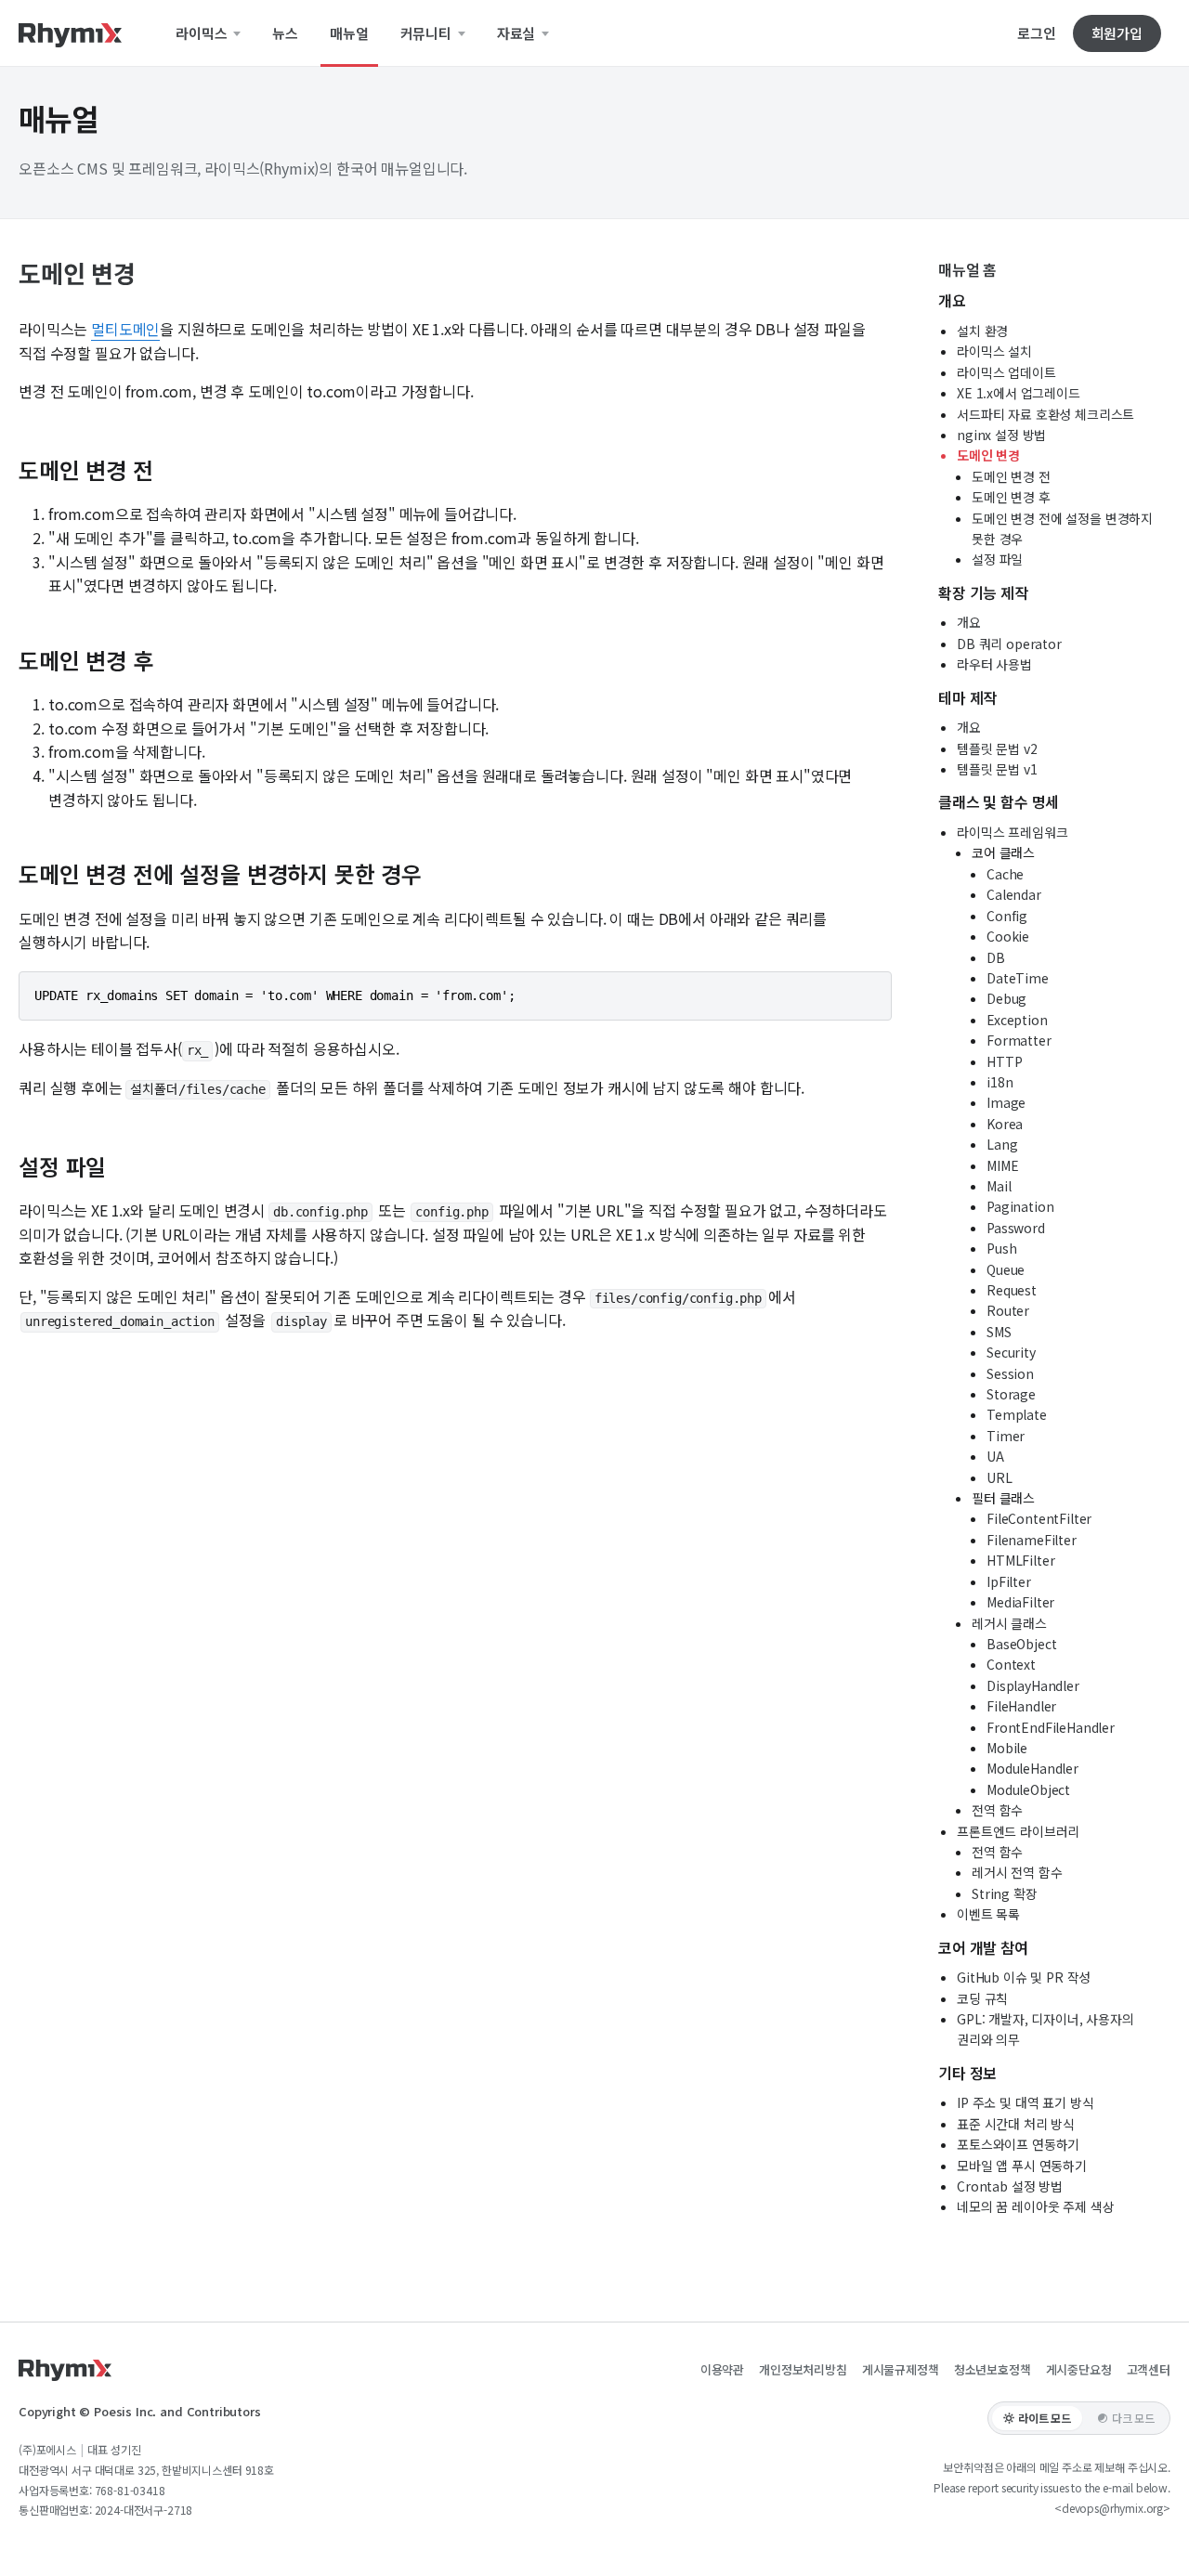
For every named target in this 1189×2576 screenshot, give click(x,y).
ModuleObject (1028, 1789)
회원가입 (1117, 33)
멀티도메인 (125, 329)
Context (1011, 1664)
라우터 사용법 (994, 664)
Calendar (1014, 894)
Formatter (1019, 1040)
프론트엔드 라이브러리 (1018, 1831)
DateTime (1018, 978)
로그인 (1037, 33)
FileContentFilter (1039, 1518)
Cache (1005, 874)
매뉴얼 (349, 33)
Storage (1011, 1394)
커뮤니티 (428, 33)
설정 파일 (997, 559)
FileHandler (1021, 1706)
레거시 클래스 (1009, 1623)
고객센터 (1149, 2369)
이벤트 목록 (988, 1914)
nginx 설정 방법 (1001, 435)
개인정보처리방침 (803, 2369)
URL (1000, 1477)
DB (996, 957)
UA (995, 1456)
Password (1016, 1228)
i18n (1000, 1082)
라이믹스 (203, 33)
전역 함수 (997, 1810)
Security (1011, 1352)
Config (1007, 916)
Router (1008, 1310)
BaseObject (1021, 1644)
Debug (1006, 998)
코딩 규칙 (982, 1998)
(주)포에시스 (47, 2449)
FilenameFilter (1032, 1540)
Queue (1006, 1269)
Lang (1002, 1144)
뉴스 (285, 33)
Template (1017, 1414)
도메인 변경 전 (1011, 476)
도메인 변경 (988, 455)
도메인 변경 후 (1011, 497)
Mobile (1007, 1748)
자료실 (518, 33)
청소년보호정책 (993, 2369)
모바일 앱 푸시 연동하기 (1022, 2166)
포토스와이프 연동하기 (1018, 2144)
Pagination (1020, 1206)
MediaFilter (1020, 1602)
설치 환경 (982, 331)
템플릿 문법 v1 (997, 769)
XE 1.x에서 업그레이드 (1019, 393)
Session (1010, 1373)
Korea (1005, 1124)
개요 (969, 622)
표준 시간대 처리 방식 (1016, 2124)
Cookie (1008, 936)
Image (1006, 1102)
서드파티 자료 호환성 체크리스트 (1045, 414)
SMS (999, 1332)
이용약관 (722, 2369)
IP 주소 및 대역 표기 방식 (1025, 2102)
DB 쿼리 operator (1009, 644)
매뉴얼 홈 (967, 269)
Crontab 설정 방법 (1010, 2186)
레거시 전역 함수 (1017, 1872)
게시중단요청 (1079, 2369)
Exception (1017, 1020)
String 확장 (1005, 1893)
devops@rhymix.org (1112, 2508)
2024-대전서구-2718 (144, 2510)
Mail (999, 1186)
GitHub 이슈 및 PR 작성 (1024, 1977)
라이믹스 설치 (994, 351)
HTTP (1004, 1061)
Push (1001, 1248)
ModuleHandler (1032, 1768)
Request (1012, 1290)
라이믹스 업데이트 (1006, 372)
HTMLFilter (1020, 1560)
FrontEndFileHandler (1051, 1727)
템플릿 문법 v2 (997, 748)
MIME (1002, 1165)
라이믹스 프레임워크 (1012, 832)
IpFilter (1009, 1581)
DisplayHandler (1033, 1685)
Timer (1006, 1436)
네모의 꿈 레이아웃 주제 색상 (1035, 2206)
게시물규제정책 (901, 2369)
